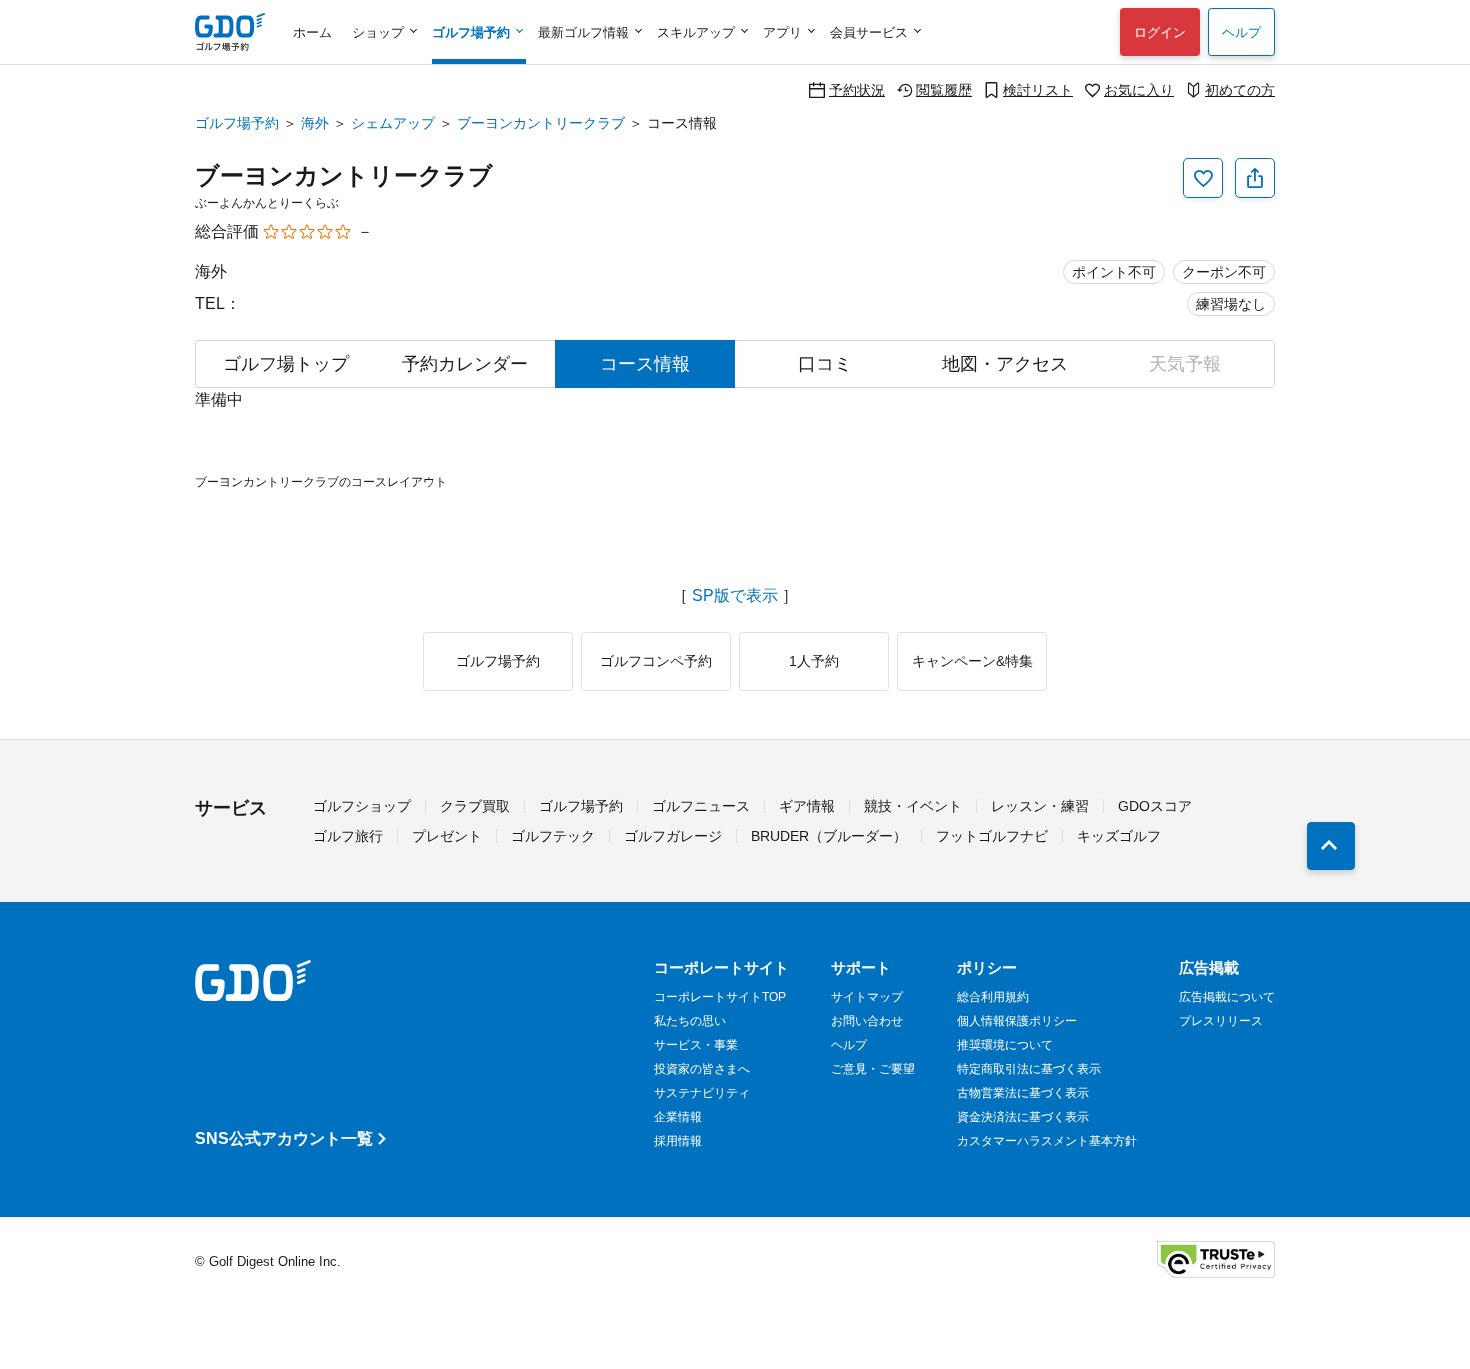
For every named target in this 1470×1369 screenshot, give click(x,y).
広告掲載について (1227, 997)
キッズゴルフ (1119, 836)
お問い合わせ (867, 1021)
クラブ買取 (475, 806)
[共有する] (1255, 178)
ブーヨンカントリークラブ (541, 123)
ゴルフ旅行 (348, 836)
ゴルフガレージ (673, 836)
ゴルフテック (553, 836)
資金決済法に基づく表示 (1023, 1117)
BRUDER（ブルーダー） (829, 836)
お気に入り (1139, 89)
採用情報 (678, 1141)
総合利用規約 (993, 997)
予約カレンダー (465, 364)
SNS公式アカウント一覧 (284, 1138)
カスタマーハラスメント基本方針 (1047, 1141)
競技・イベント (913, 806)
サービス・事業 (696, 1045)
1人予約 (814, 661)
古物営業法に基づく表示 (1023, 1093)
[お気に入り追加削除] (1203, 178)
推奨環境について (1005, 1045)
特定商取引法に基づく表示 (1029, 1069)
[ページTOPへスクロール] (1331, 846)
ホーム (312, 32)
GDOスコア (1155, 806)
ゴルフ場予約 (237, 123)
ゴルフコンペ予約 (656, 661)
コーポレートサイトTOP (720, 997)
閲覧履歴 (944, 89)
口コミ (825, 364)
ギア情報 (807, 806)
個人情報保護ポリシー (1017, 1021)
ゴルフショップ (362, 806)
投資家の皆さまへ (702, 1069)
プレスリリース (1221, 1021)
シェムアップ (393, 123)
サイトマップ (867, 997)
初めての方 (1240, 89)
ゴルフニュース (701, 806)
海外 (315, 123)
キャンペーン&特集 (972, 661)
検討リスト (1038, 89)
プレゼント (447, 836)
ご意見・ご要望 (873, 1069)
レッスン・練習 (1040, 806)
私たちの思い (690, 1021)
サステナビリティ (702, 1093)
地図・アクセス (1005, 364)
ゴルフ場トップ (286, 364)
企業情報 (678, 1117)
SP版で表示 (735, 596)
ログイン (1160, 32)
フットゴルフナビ (992, 836)
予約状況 (857, 89)
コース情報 (645, 364)
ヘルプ (1241, 32)
